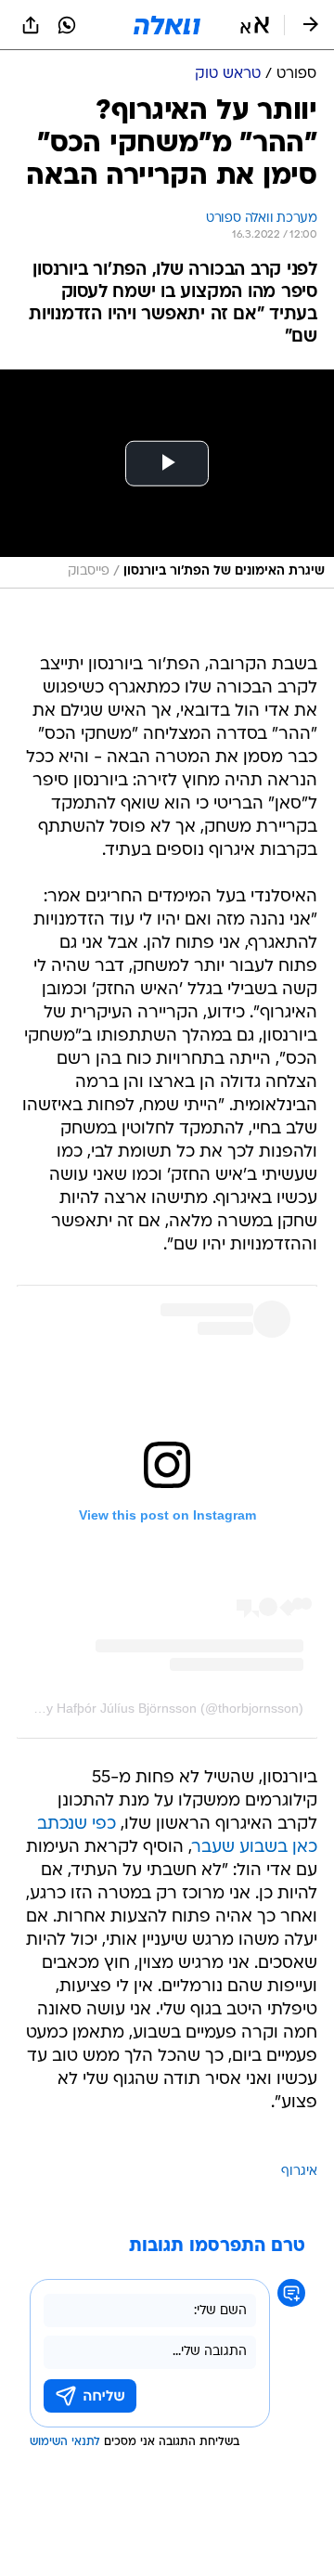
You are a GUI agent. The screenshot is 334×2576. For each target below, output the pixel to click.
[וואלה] (167, 25)
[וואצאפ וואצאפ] (67, 25)
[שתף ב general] (31, 25)
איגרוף (299, 2172)
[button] (255, 25)
